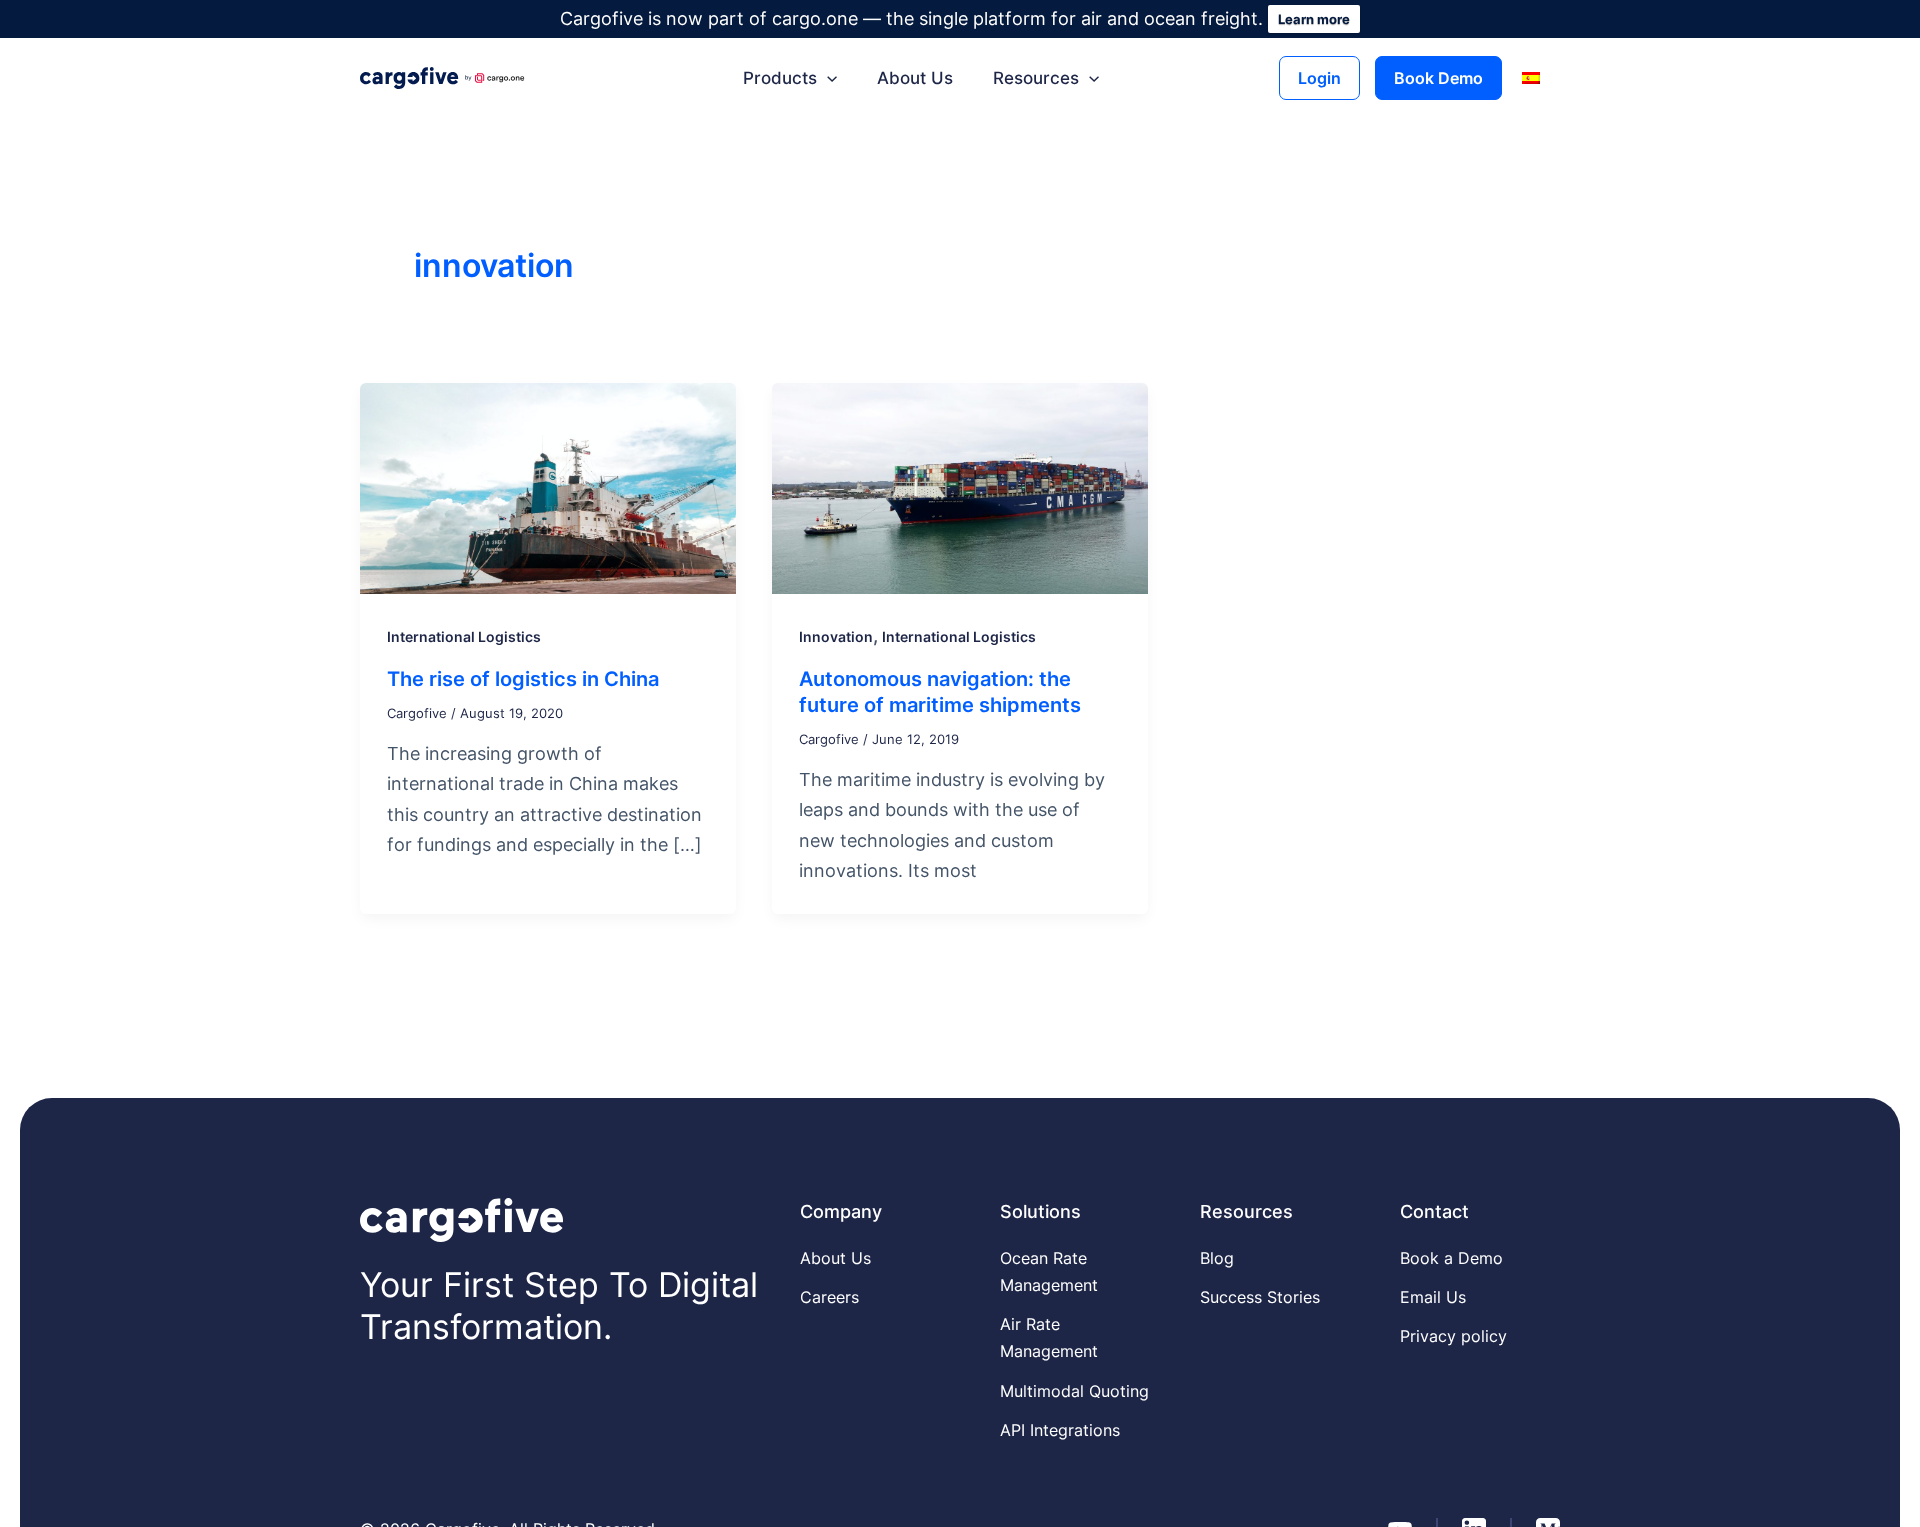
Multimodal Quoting (1074, 1391)
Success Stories (1260, 1297)
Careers (829, 1297)
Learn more (1314, 19)
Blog (1217, 1258)
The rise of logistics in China (523, 679)
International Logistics (464, 636)
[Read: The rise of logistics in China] (548, 486)
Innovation (836, 636)
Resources (1036, 78)
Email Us (1433, 1297)
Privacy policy (1453, 1336)
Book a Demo (1451, 1258)
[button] (827, 78)
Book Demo (1438, 78)
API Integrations (1060, 1430)
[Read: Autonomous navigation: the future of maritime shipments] (960, 486)
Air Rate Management (1049, 1337)
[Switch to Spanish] (1531, 78)
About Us (915, 78)
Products (780, 78)
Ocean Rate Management (1049, 1271)
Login (1319, 78)
